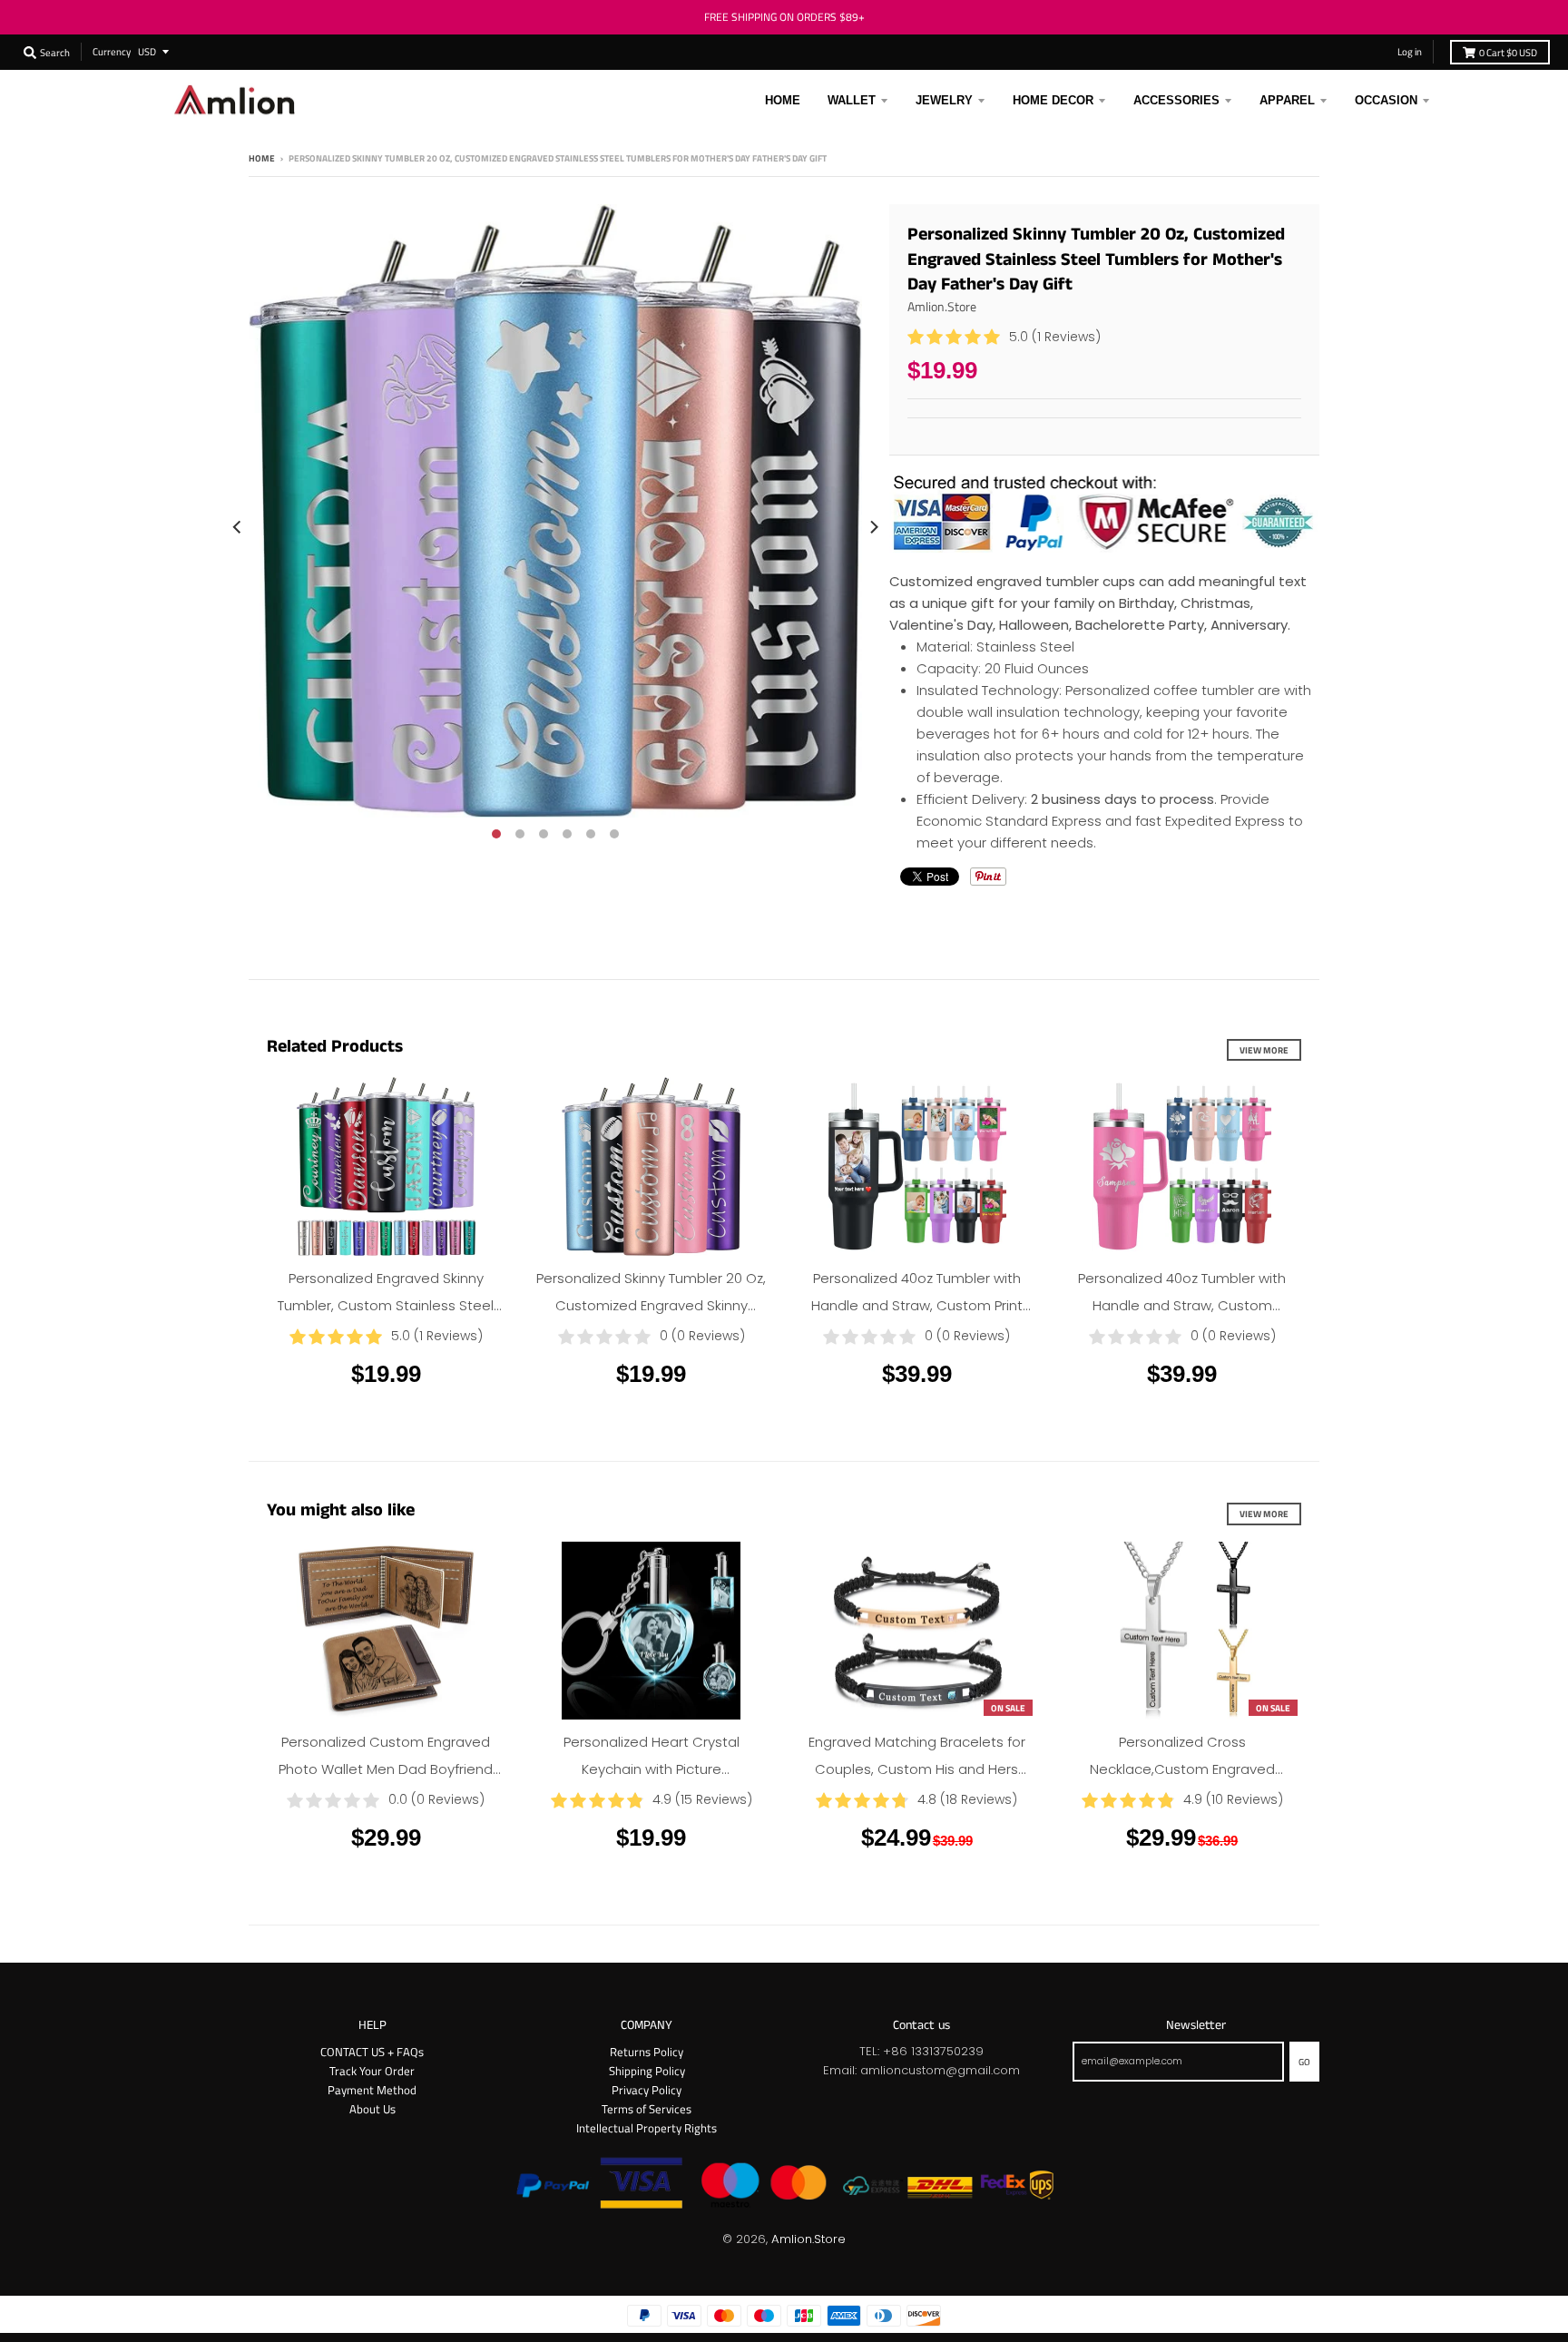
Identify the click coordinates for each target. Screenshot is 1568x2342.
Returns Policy (647, 2052)
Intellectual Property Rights (647, 2128)
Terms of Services (647, 2109)
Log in (1410, 51)
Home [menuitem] (783, 100)
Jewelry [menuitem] (944, 100)
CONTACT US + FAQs (372, 2052)
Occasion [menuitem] (1386, 100)
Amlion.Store (942, 306)
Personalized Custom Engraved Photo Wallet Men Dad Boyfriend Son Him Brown (386, 1769)
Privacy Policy (647, 2090)
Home (262, 158)
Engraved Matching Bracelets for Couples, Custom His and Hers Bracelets (917, 1769)
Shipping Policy (647, 2071)
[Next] (873, 527)
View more (1264, 1050)
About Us (372, 2109)
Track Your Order (372, 2071)
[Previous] (238, 527)
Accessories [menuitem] (1176, 100)
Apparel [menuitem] (1287, 100)
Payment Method (372, 2090)
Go (1304, 2062)
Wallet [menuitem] (852, 100)
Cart (1508, 52)
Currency (112, 51)
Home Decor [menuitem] (1053, 100)
